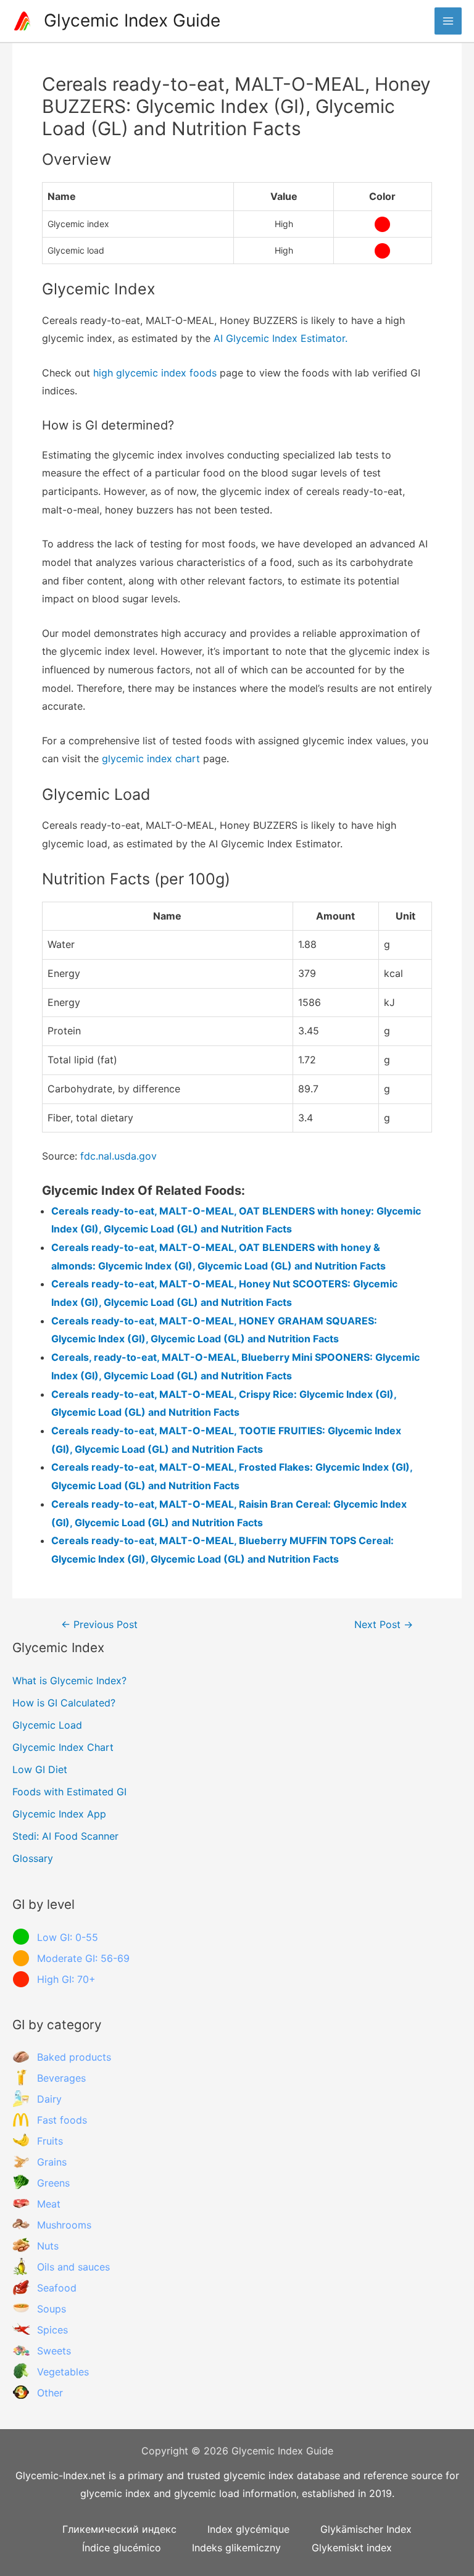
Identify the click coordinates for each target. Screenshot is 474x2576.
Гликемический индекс (119, 2529)
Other (50, 2393)
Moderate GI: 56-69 (83, 1958)
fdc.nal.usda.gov (118, 1156)
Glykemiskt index (352, 2548)
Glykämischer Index (366, 2529)
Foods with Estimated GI (69, 1792)
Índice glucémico (122, 2548)
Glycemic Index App (59, 1814)
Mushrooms (64, 2225)
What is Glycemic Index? (69, 1681)
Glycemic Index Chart (63, 1747)
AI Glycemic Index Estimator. (281, 338)
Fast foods (62, 2120)
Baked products (74, 2057)
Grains (52, 2162)
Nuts (48, 2246)
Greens (53, 2183)
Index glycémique (248, 2529)
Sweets (54, 2351)
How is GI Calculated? (64, 1703)
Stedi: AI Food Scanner (65, 1836)
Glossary (33, 1858)
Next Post (384, 1625)
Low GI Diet (40, 1769)
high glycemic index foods (155, 373)
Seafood (57, 2288)
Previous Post (99, 1625)
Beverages (61, 2078)
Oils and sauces (73, 2267)
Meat (49, 2204)
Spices (52, 2330)
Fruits (50, 2141)
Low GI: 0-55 (68, 1937)
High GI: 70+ (66, 1979)
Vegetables (63, 2372)
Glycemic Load (47, 1725)
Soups (52, 2309)
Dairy (49, 2099)
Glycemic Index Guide (132, 20)
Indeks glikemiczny (236, 2548)
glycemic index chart (151, 758)
